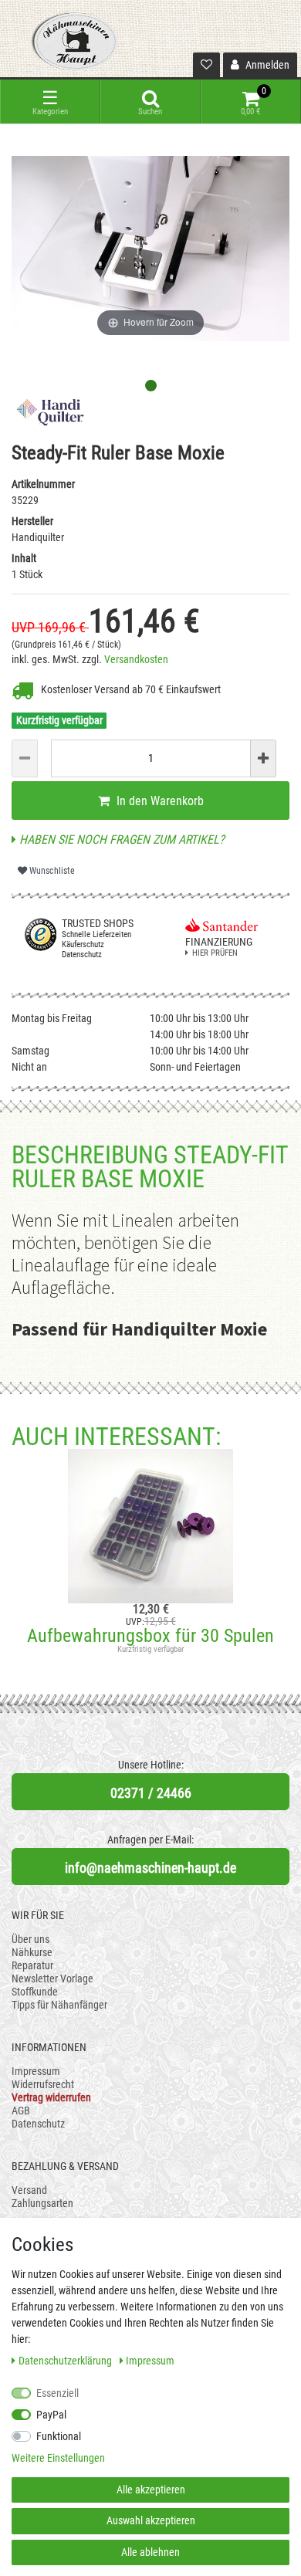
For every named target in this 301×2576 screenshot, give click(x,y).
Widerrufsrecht (43, 2084)
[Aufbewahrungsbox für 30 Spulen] (150, 1526)
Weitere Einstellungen (58, 2458)
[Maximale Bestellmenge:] (263, 758)
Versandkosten (136, 659)
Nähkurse (32, 1952)
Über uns (30, 1939)
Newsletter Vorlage (52, 1979)
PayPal (51, 2415)
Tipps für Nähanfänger (59, 2005)
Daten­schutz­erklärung (66, 2361)
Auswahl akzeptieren (151, 2520)
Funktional (59, 2436)
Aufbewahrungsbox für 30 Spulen (150, 1636)
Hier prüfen (215, 953)
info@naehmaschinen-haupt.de (150, 1868)
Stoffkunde (35, 1992)
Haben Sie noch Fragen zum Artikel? (120, 839)
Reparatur (32, 1965)
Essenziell (57, 2393)
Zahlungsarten (42, 2203)
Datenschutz (38, 2124)
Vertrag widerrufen (51, 2097)
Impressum (36, 2071)
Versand (29, 2190)
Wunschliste (51, 871)
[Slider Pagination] (151, 386)
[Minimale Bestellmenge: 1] (25, 758)
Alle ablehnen (150, 2552)
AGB (21, 2111)
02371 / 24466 (151, 1793)
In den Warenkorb (159, 801)
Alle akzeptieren (151, 2490)
